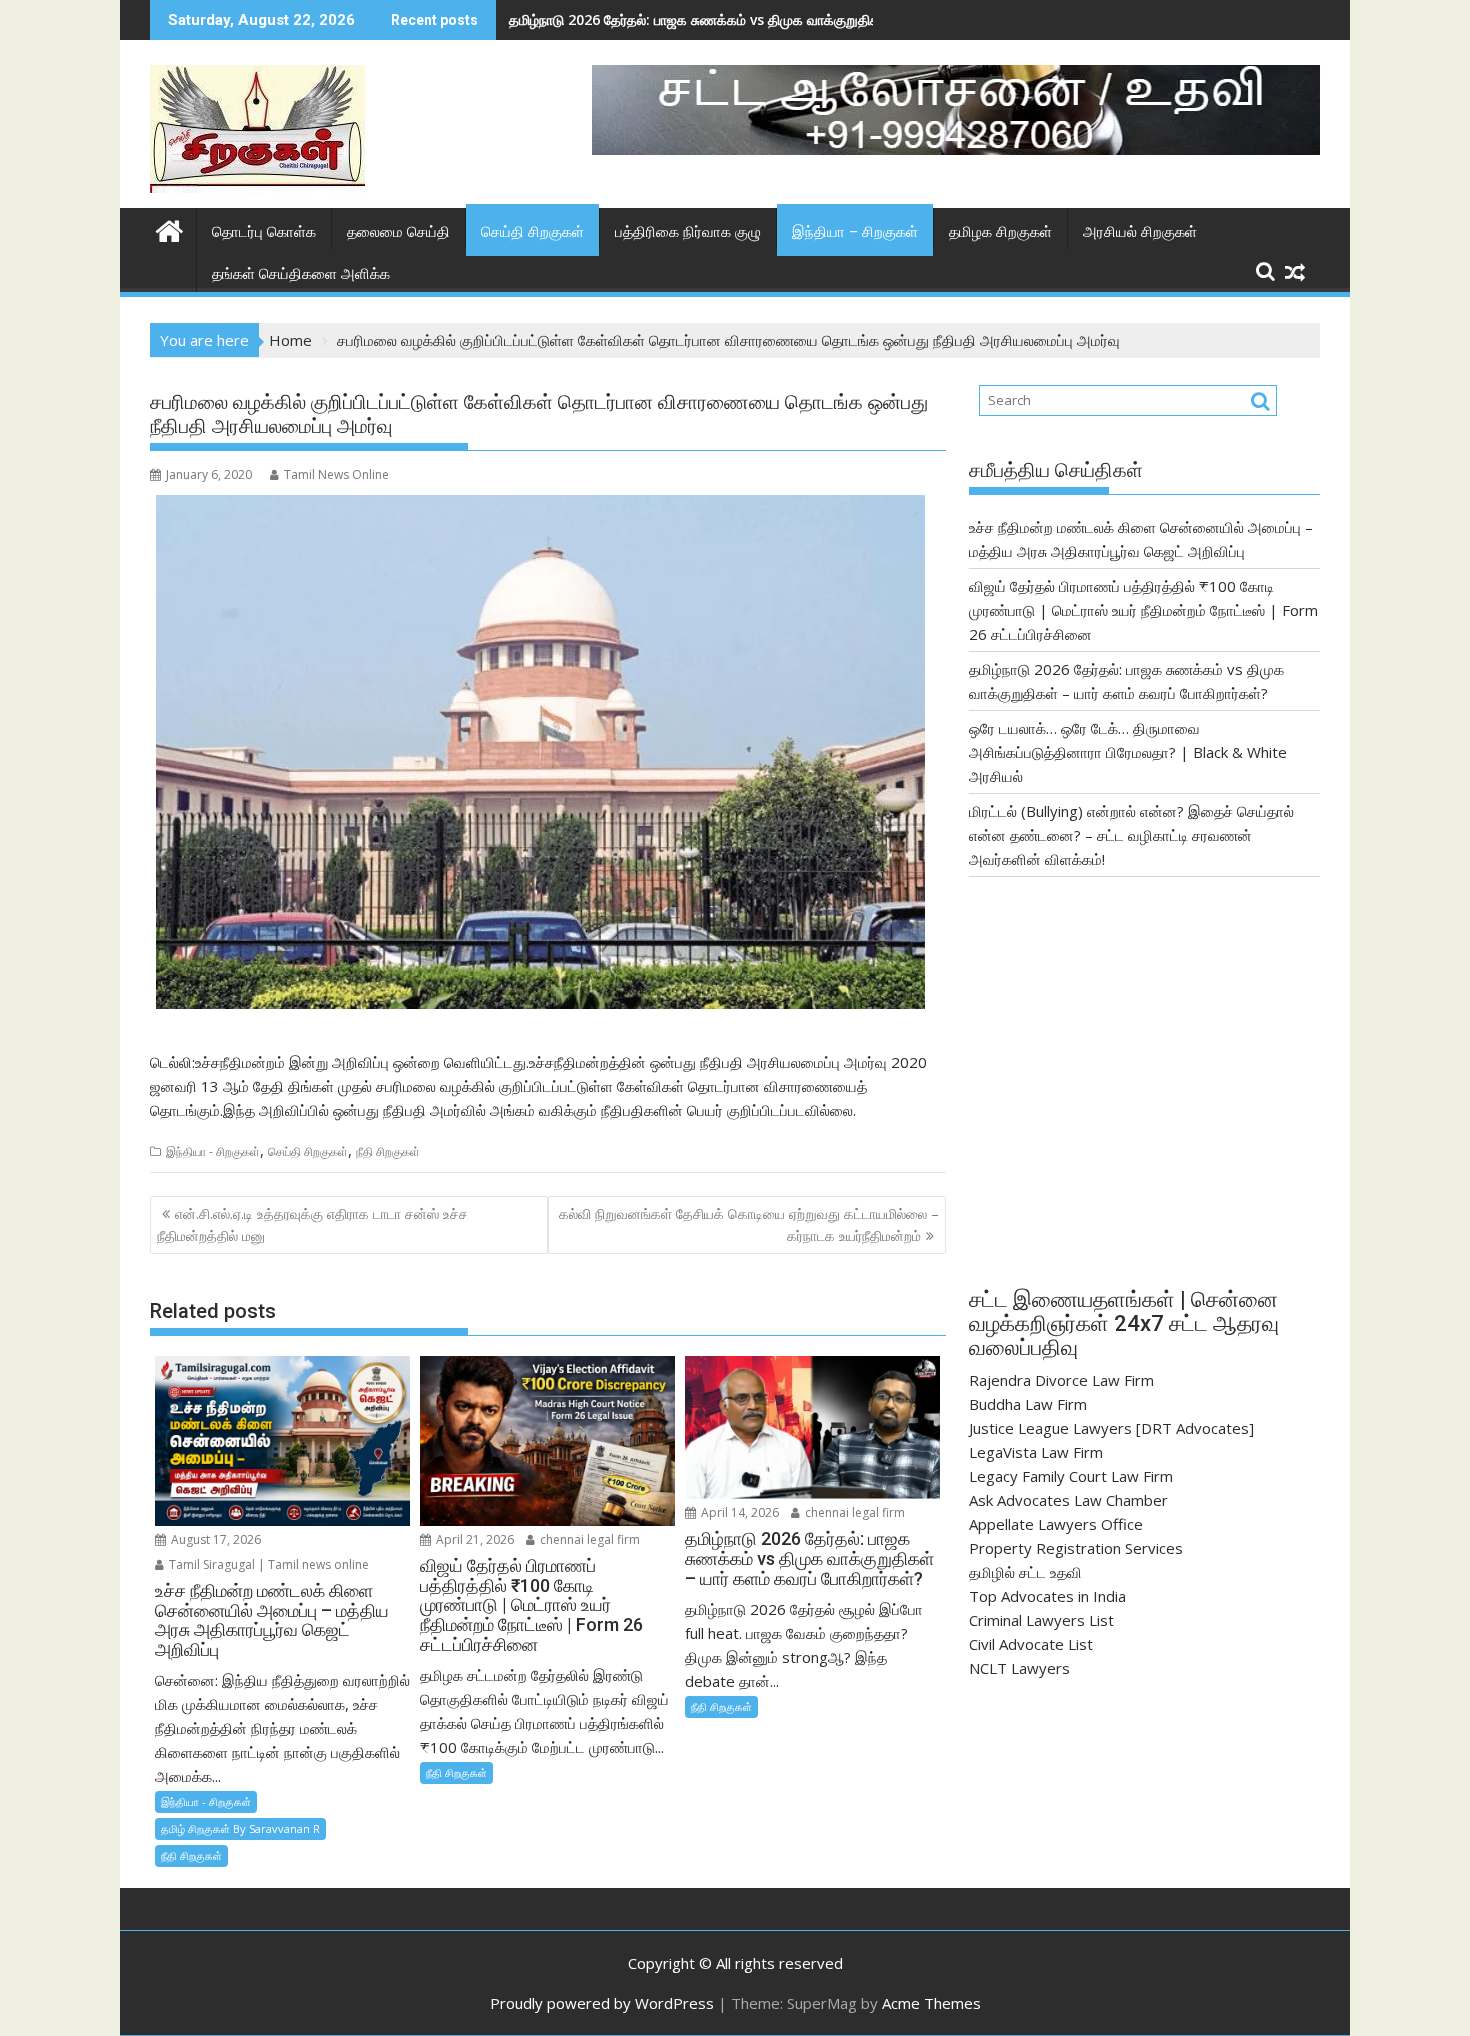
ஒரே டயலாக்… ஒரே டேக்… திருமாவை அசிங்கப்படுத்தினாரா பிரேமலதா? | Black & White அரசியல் (1128, 752)
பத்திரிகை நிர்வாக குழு (688, 232)
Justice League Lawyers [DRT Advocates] (1111, 1428)
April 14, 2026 (738, 1512)
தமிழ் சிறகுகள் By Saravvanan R (240, 1828)
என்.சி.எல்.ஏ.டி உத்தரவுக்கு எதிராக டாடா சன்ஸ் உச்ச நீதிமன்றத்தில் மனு (312, 1224)
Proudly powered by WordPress (602, 2003)
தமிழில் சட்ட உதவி (1025, 1572)
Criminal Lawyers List (1041, 1620)
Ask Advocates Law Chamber (1068, 1500)
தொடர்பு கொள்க (264, 232)
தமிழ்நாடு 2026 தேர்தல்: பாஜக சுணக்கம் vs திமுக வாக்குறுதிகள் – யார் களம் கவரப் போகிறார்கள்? (797, 19)
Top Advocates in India (1047, 1596)
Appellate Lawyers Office (1056, 1524)
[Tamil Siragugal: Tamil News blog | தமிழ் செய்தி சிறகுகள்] (169, 228)
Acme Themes (931, 2003)
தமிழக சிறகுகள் (1000, 232)
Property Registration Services (1076, 1548)
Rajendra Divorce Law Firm (1061, 1380)
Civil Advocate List (1031, 1644)
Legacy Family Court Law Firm (1071, 1476)
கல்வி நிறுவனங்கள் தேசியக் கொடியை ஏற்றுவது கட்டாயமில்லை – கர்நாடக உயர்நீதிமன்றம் (749, 1224)
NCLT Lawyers (1019, 1668)
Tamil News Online (336, 474)
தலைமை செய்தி (398, 232)
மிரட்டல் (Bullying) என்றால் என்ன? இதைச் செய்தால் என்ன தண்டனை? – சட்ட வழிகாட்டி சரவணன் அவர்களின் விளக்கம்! (1131, 835)
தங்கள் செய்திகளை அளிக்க (301, 274)
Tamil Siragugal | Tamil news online (267, 1564)
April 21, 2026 (473, 1539)
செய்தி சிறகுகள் (532, 232)
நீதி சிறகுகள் (388, 1151)
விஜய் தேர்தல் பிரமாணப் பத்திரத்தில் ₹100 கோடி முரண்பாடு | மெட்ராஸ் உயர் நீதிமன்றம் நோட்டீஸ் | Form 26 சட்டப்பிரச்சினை (1143, 610)
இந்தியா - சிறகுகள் (213, 1151)
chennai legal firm (588, 1539)
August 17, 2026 (214, 1539)
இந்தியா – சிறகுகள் (855, 232)
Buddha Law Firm (1028, 1404)
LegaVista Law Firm (1036, 1452)
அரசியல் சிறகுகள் (1140, 232)
